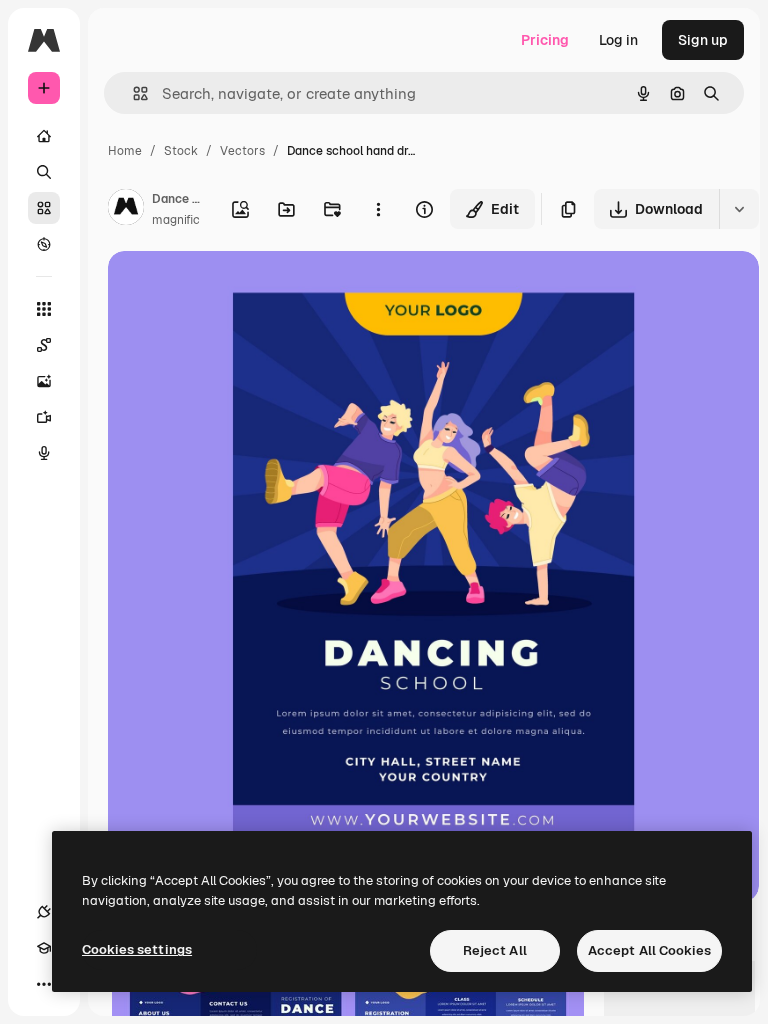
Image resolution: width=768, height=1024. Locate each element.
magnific (176, 220)
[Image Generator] (44, 381)
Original (236, 289)
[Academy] (44, 948)
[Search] (44, 172)
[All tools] (44, 309)
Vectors (242, 151)
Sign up (703, 40)
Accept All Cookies (649, 950)
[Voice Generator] (44, 453)
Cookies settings (137, 949)
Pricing (545, 40)
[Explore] (44, 244)
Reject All (495, 950)
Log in (618, 40)
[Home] (44, 136)
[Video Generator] (44, 417)
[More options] (378, 209)
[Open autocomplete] (132, 93)
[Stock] (44, 208)
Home (125, 151)
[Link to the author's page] (126, 210)
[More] (44, 984)
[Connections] (44, 912)
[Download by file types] (739, 209)
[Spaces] (44, 345)
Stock (181, 151)
